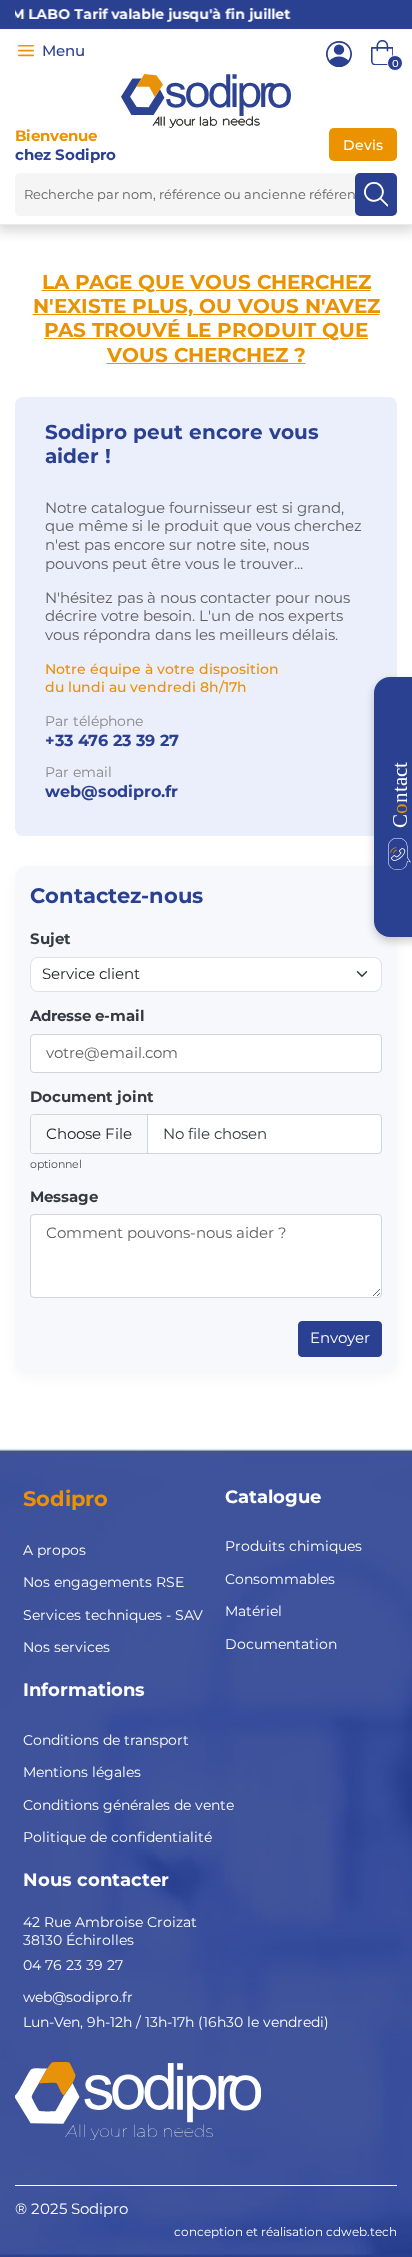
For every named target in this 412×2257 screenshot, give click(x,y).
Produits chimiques (293, 1546)
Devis (363, 145)
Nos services (66, 1647)
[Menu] (26, 51)
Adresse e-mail (87, 1016)
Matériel (253, 1611)
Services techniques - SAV (113, 1615)
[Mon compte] (339, 54)
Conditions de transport (106, 1740)
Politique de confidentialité (117, 1837)
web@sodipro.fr (111, 791)
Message (64, 1197)
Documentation (281, 1644)
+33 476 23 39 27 (112, 740)
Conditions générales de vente (128, 1805)
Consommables (280, 1579)
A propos (54, 1550)
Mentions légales (82, 1772)
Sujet (50, 939)
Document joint (92, 1097)
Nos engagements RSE (103, 1582)
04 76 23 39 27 (73, 1965)
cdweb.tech (361, 2231)
